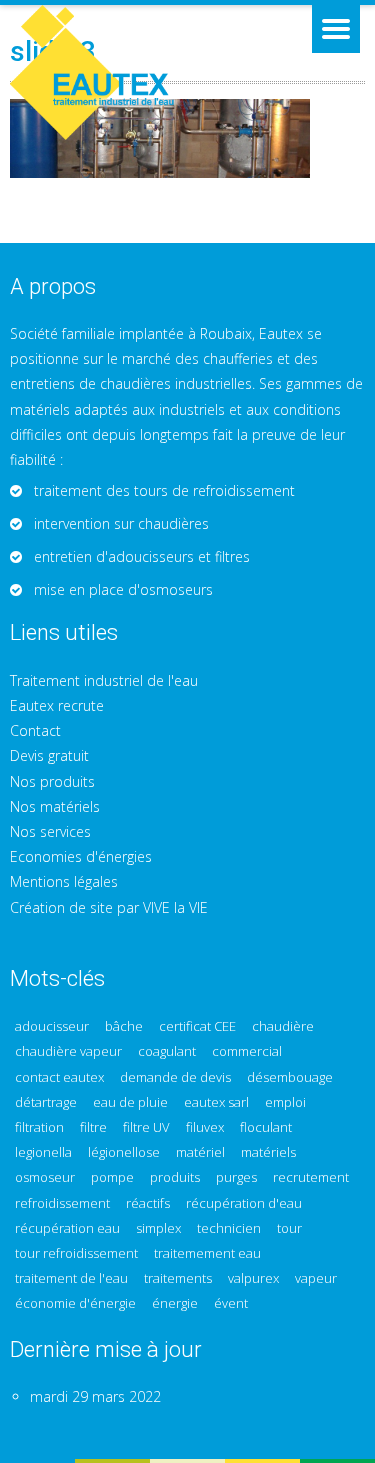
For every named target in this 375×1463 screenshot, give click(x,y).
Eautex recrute (57, 705)
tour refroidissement (76, 1253)
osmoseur (45, 1177)
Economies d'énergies (81, 856)
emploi (285, 1102)
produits (175, 1177)
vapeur (316, 1278)
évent (231, 1303)
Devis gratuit (49, 755)
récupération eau (67, 1228)
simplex (158, 1228)
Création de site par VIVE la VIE (109, 907)
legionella (43, 1152)
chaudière (283, 1026)
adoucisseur (52, 1026)
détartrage (46, 1102)
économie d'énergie (75, 1303)
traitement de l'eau (71, 1278)
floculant (266, 1127)
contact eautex (59, 1077)
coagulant (167, 1051)
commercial (247, 1051)
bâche (124, 1026)
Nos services (50, 831)
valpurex (253, 1278)
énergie (175, 1303)
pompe (112, 1177)
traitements (178, 1278)
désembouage (290, 1077)
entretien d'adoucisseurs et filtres (142, 556)
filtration (39, 1127)
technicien (229, 1228)
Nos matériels (55, 806)
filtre (93, 1127)
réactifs (148, 1203)
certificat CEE (197, 1026)
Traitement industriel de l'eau (104, 680)
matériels (268, 1152)
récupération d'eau (244, 1203)
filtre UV (146, 1127)
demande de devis (175, 1077)
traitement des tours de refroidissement (164, 490)
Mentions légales (64, 881)
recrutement (311, 1177)
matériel (200, 1152)
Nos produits (52, 781)
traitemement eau (207, 1253)
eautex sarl (216, 1102)
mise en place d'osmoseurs (123, 589)
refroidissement (62, 1203)
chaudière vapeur (68, 1051)
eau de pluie (130, 1102)
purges (236, 1177)
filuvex (205, 1127)
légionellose (124, 1152)
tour (289, 1228)
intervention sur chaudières (121, 523)
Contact (35, 730)
